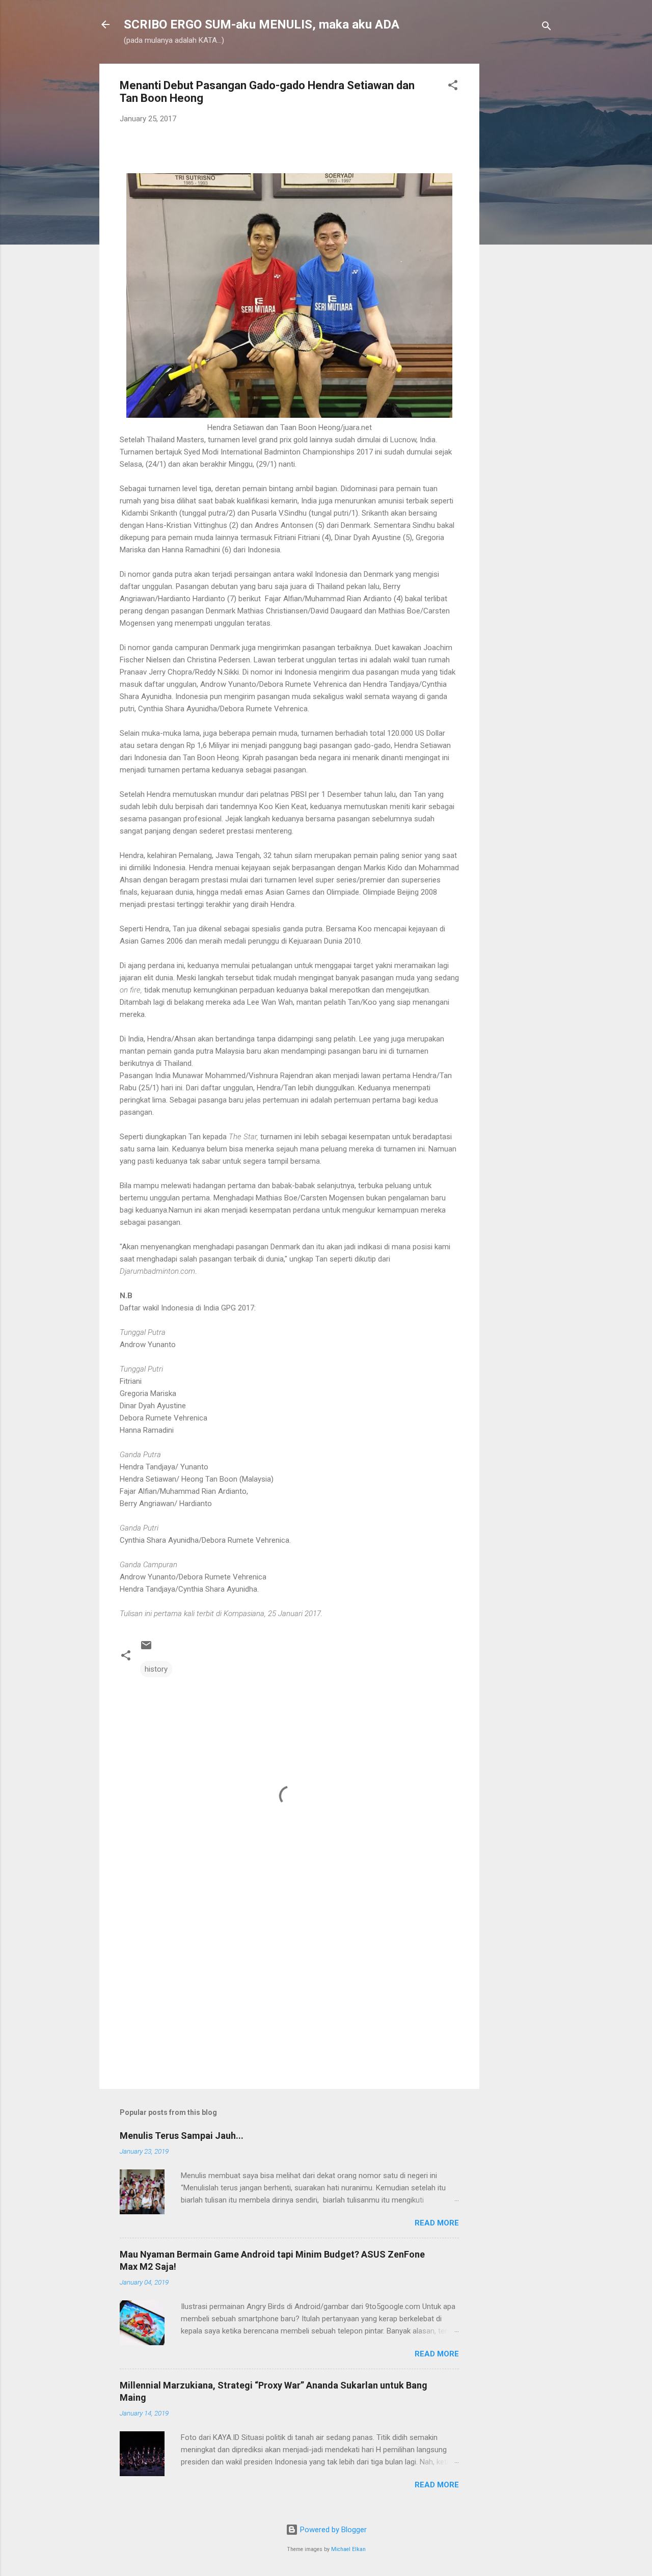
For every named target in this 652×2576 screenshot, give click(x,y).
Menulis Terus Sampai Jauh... (182, 2136)
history (156, 1669)
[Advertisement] (520, 217)
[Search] (547, 28)
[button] (453, 87)
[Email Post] (146, 1649)
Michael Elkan (348, 2549)
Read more (437, 2223)
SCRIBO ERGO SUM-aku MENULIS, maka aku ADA (262, 24)
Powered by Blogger (332, 2530)
